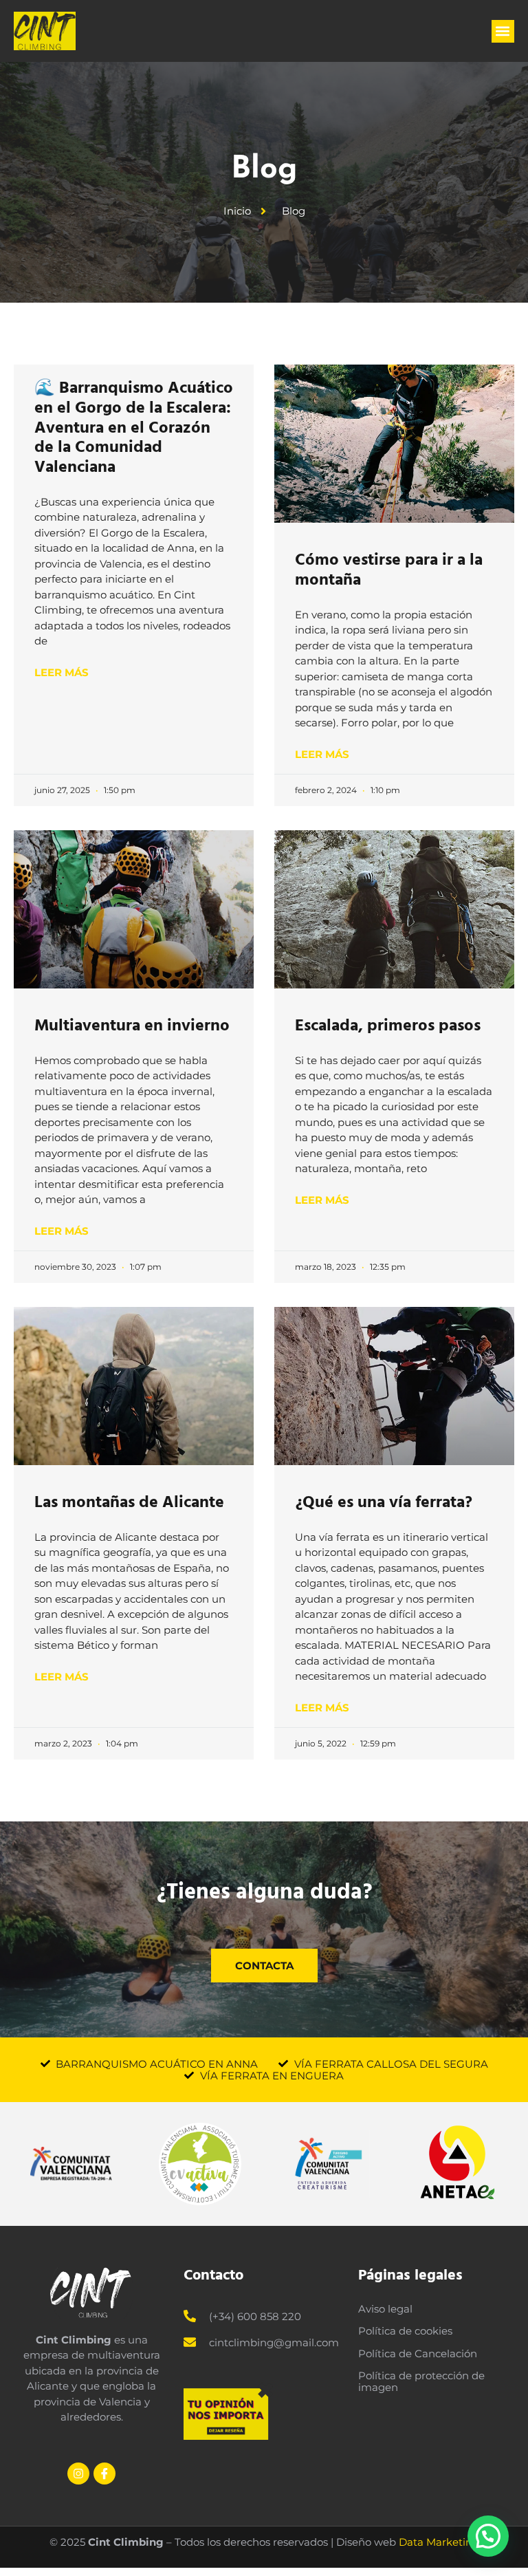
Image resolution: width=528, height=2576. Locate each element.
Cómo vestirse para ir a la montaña (389, 570)
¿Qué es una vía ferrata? (384, 1502)
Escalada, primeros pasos (388, 1025)
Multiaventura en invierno (132, 1025)
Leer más (62, 672)
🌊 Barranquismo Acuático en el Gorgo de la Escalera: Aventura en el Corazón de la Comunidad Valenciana (134, 427)
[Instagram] (78, 2474)
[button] (503, 31)
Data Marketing (439, 2542)
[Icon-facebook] (104, 2474)
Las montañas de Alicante (129, 1502)
